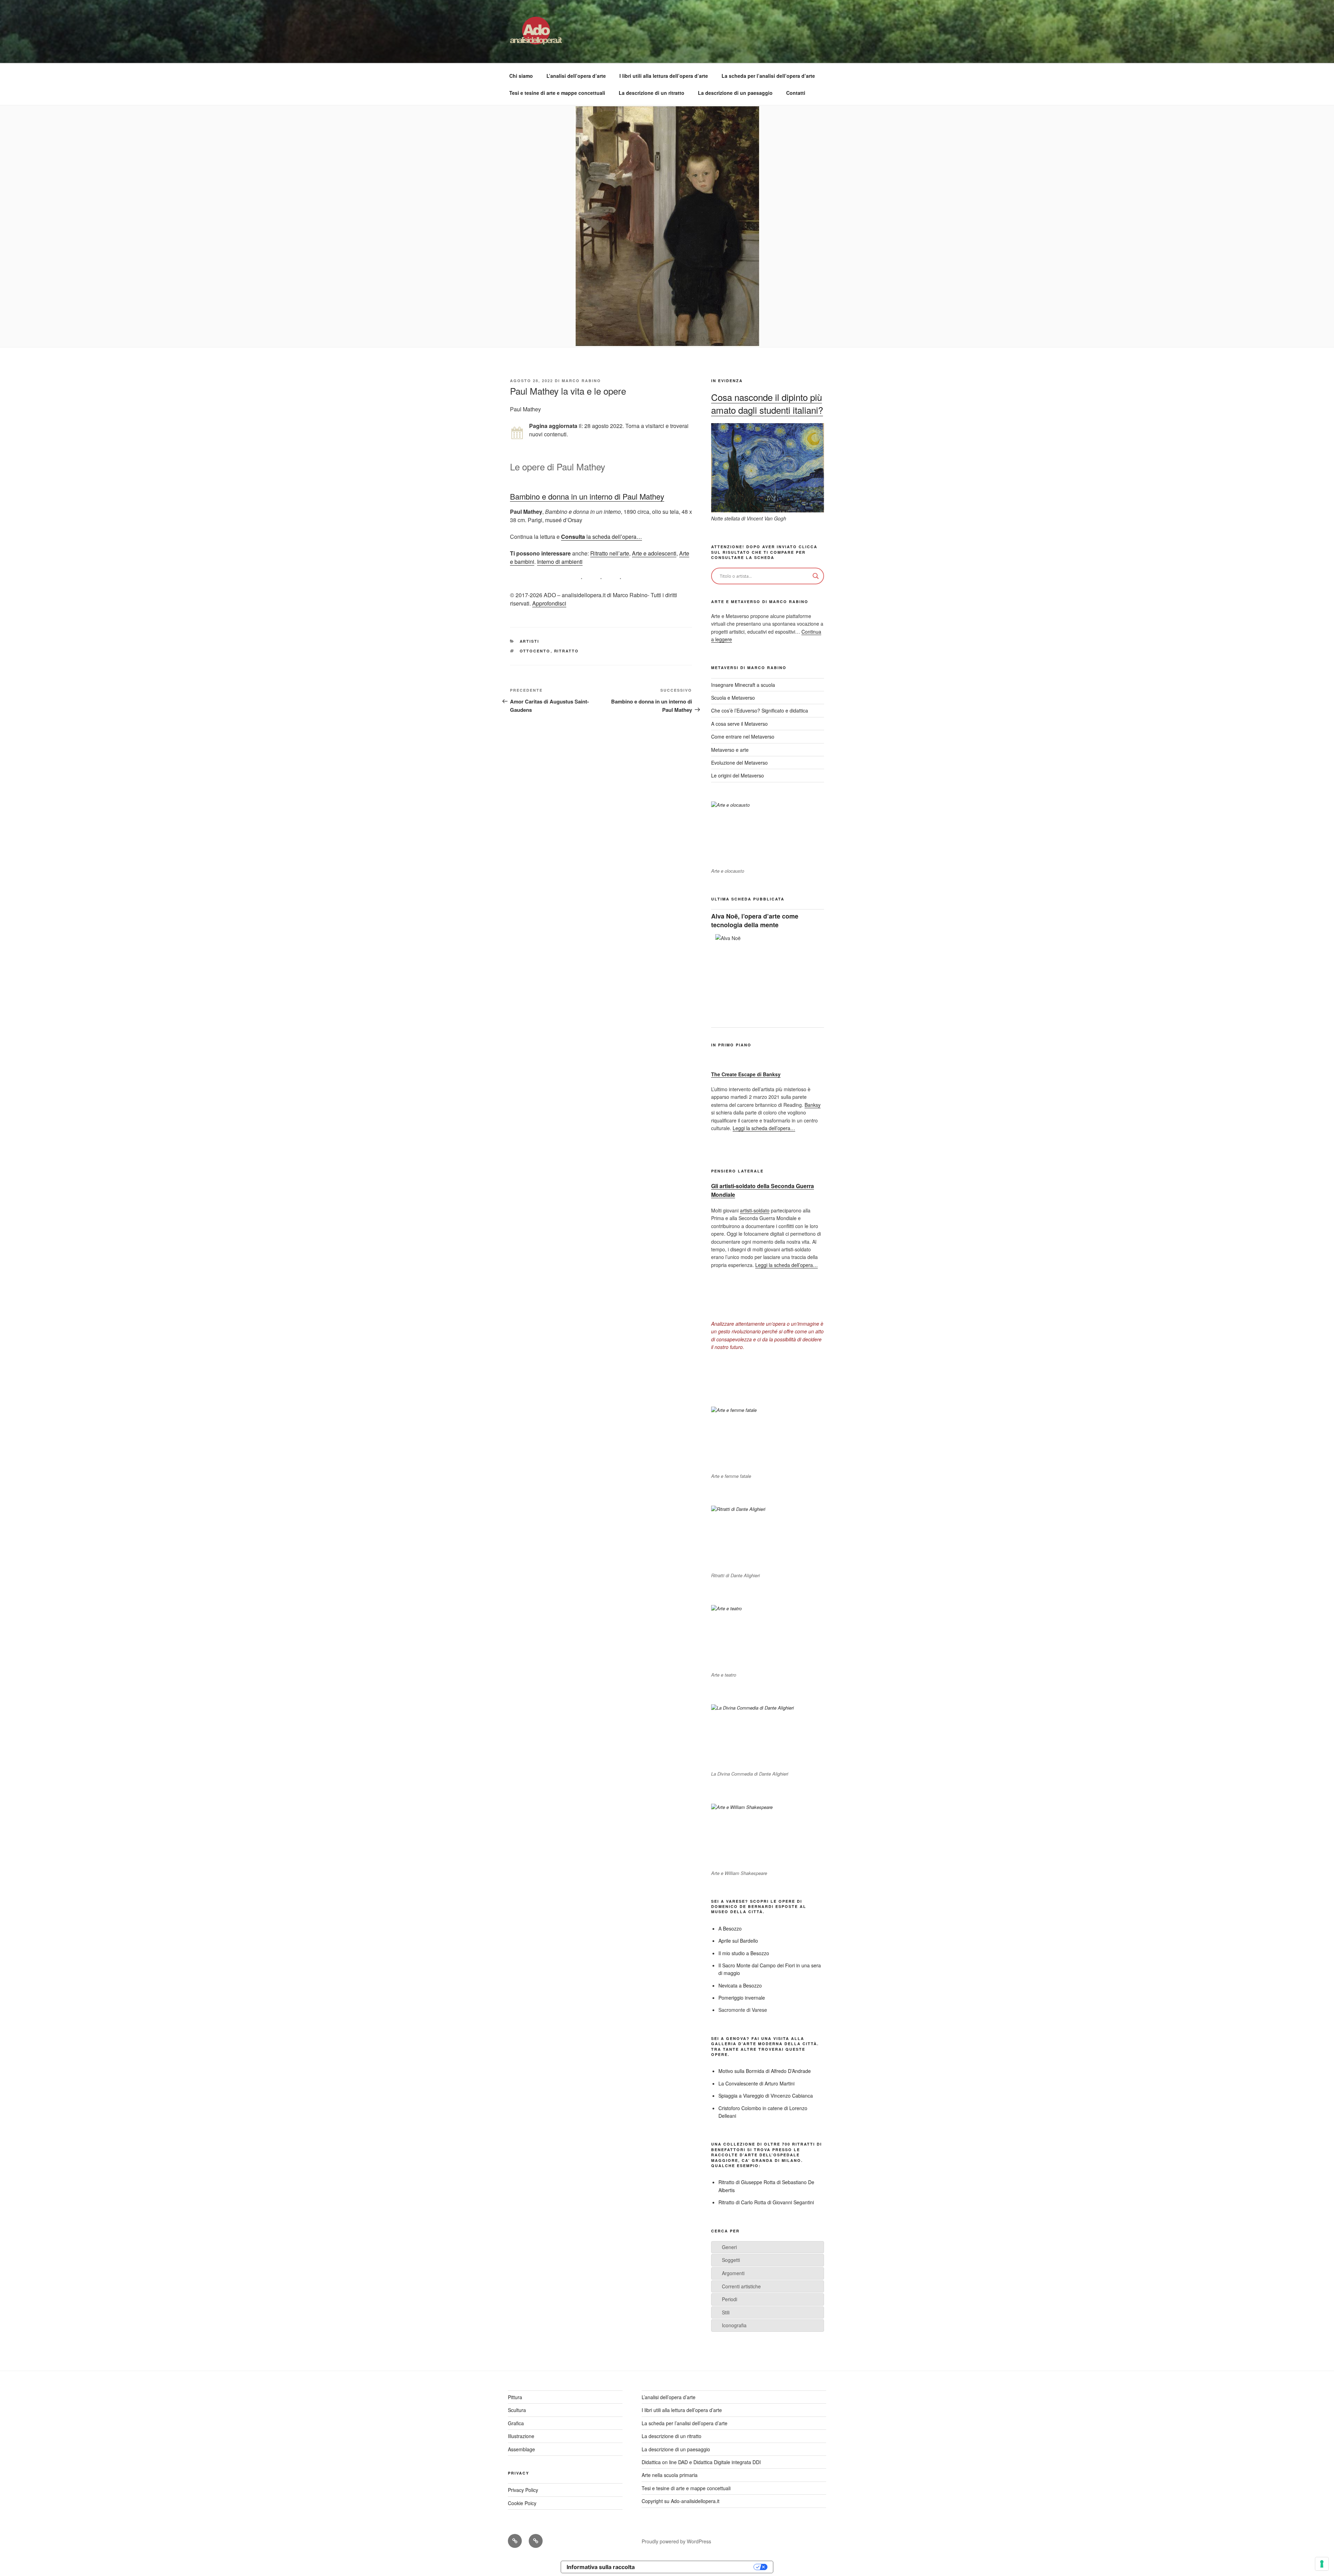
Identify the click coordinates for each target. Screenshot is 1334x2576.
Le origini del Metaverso (738, 775)
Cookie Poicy (522, 2503)
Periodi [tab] (730, 2299)
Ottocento (535, 651)
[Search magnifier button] (816, 576)
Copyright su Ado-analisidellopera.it (681, 2501)
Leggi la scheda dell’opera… (764, 1128)
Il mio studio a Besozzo (744, 1953)
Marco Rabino (581, 381)
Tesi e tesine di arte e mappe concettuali (557, 93)
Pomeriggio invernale (742, 1998)
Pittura (515, 2397)
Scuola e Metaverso (733, 698)
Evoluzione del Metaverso (739, 763)
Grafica (516, 2423)
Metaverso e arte (730, 750)
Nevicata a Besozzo (740, 1985)
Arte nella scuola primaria (670, 2475)
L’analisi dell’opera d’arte (576, 76)
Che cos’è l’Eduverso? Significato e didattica (760, 710)
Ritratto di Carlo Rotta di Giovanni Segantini (766, 2202)
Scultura (517, 2410)
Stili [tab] (726, 2312)
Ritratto (567, 651)
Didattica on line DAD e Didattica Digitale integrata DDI (701, 2462)
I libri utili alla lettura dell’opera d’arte (664, 76)
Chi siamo (521, 76)
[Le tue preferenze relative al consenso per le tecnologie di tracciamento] (1322, 2564)
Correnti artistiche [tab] (741, 2286)
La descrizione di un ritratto (652, 93)
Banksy (813, 1105)
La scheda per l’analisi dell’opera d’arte (768, 76)
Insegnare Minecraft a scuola (743, 685)
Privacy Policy (523, 2490)
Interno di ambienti (560, 562)
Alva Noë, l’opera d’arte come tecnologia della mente (755, 920)
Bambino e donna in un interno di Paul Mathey (587, 496)
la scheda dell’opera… (602, 537)
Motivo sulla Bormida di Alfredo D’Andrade (765, 2071)
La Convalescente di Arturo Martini (756, 2083)
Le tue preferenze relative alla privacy (698, 2567)
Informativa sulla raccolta (601, 2567)
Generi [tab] (729, 2247)
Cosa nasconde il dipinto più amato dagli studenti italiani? (767, 403)
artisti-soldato (755, 1210)
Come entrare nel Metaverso (743, 736)
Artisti (530, 641)
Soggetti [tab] (731, 2260)
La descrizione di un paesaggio (735, 93)
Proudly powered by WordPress (676, 2541)
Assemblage (521, 2449)
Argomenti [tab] (733, 2273)
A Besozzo (730, 1928)
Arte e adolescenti (654, 553)
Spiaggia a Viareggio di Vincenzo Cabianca (766, 2096)
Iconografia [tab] (734, 2325)
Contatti (796, 93)
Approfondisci (549, 603)
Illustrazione (521, 2436)
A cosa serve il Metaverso (739, 724)
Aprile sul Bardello (738, 1941)
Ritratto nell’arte (610, 553)
